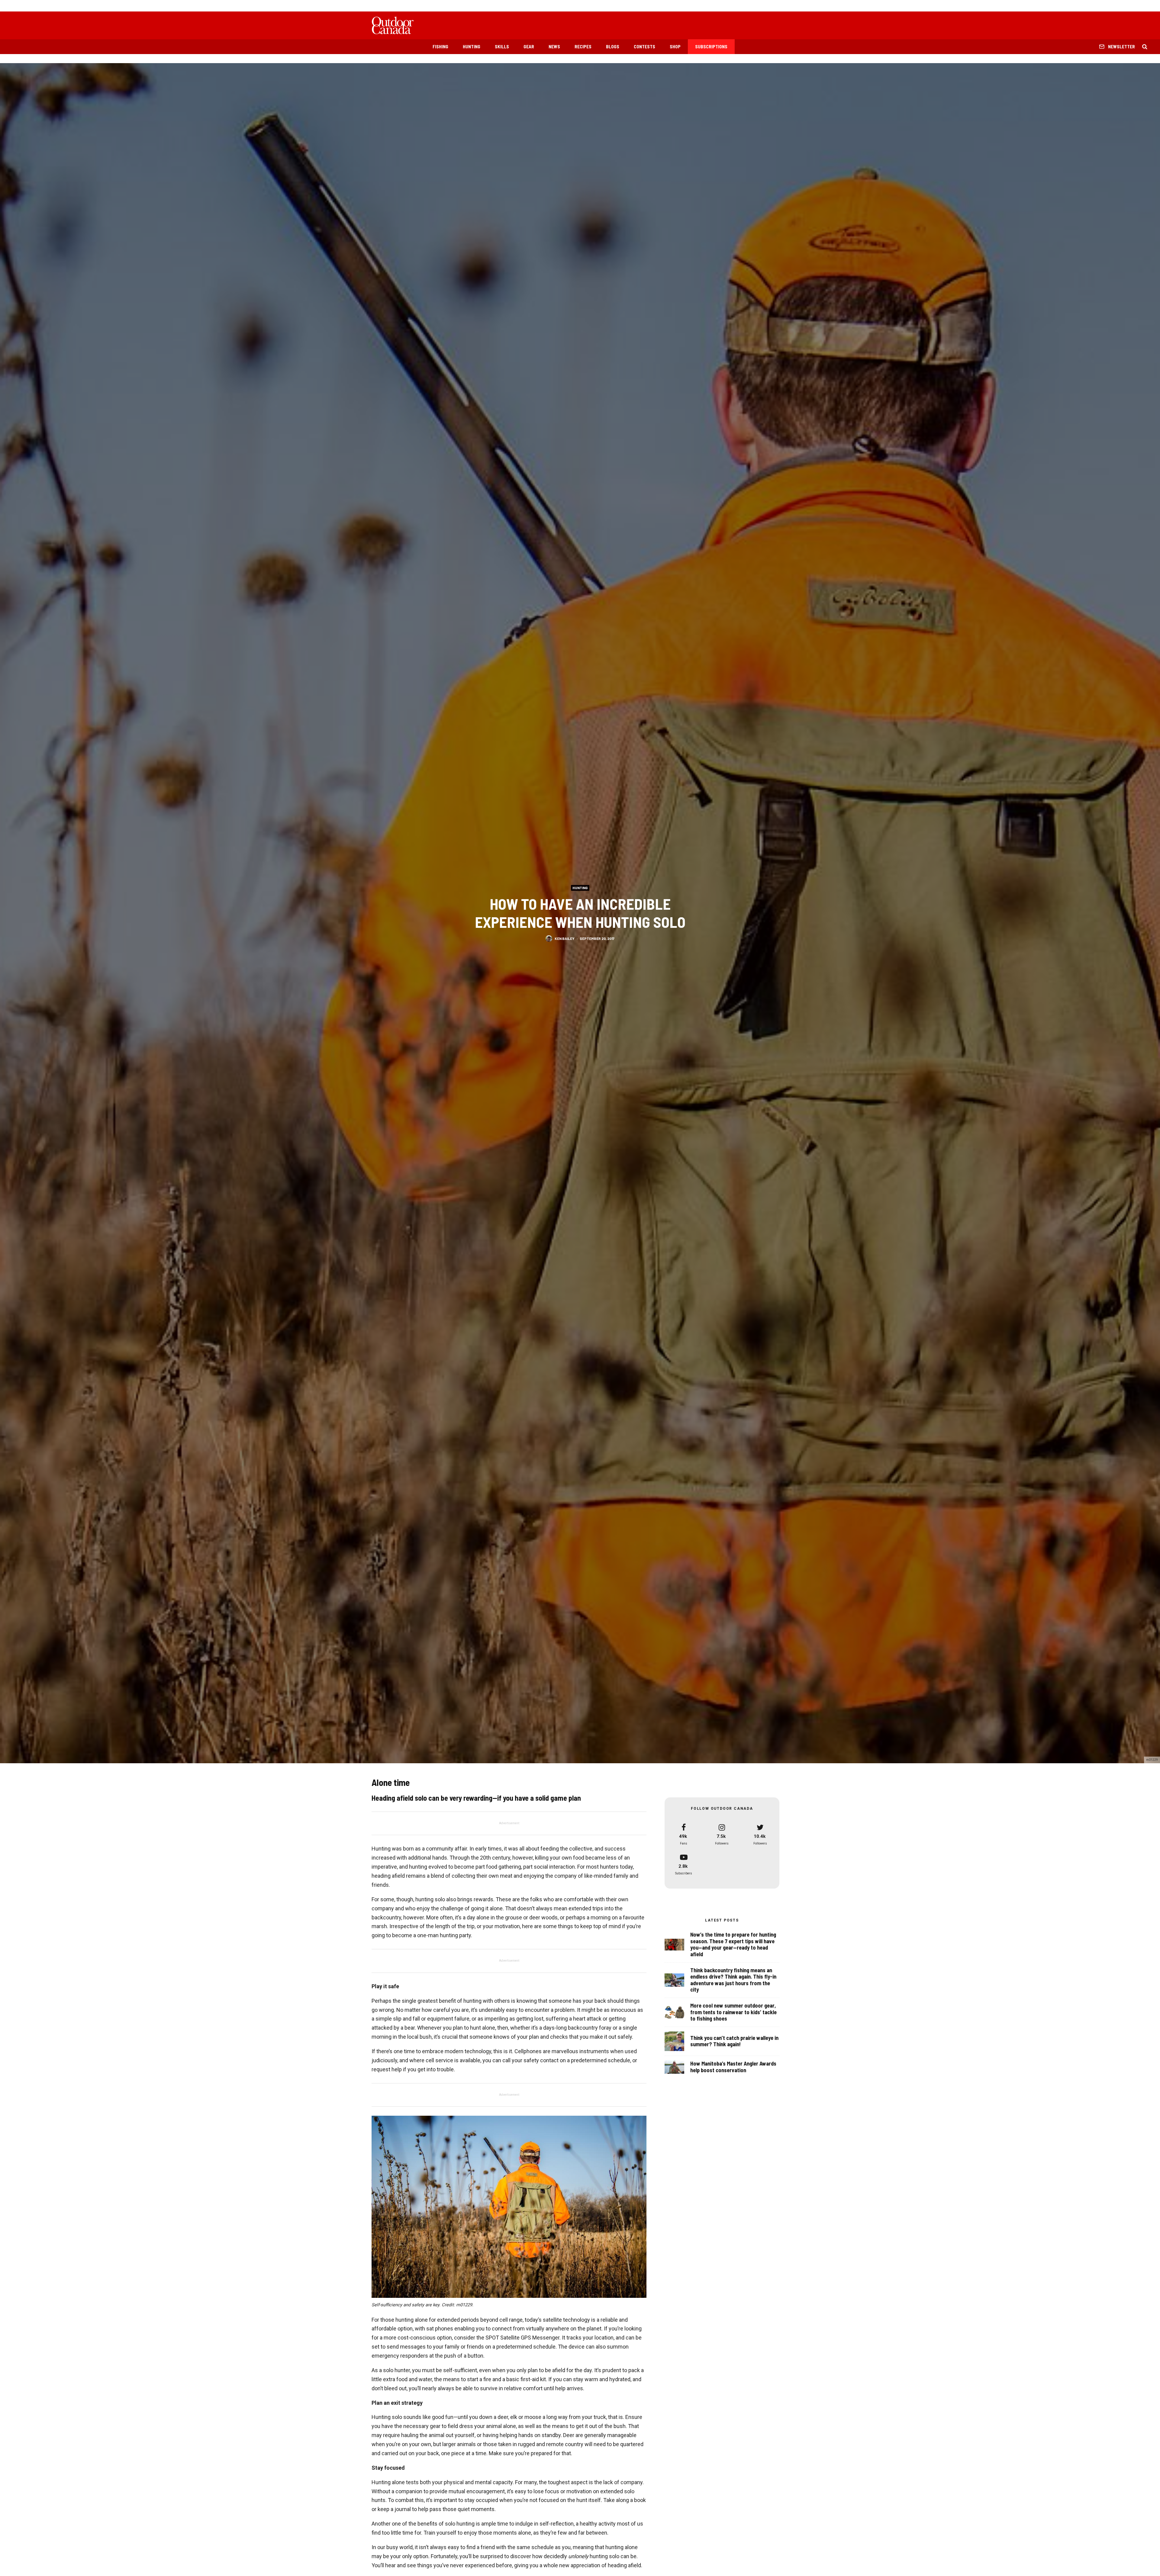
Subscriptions (711, 47)
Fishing (440, 47)
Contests (644, 47)
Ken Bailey (565, 938)
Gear (529, 47)
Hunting (472, 47)
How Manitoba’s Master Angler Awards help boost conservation (733, 2067)
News (554, 47)
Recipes (583, 47)
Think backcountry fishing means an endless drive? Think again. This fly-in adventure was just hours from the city (733, 1980)
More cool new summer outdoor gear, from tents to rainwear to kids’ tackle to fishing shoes (733, 2012)
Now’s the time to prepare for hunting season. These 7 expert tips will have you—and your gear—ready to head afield (733, 1944)
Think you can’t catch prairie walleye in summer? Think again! (734, 2041)
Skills (502, 47)
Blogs (613, 47)
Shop (675, 47)
